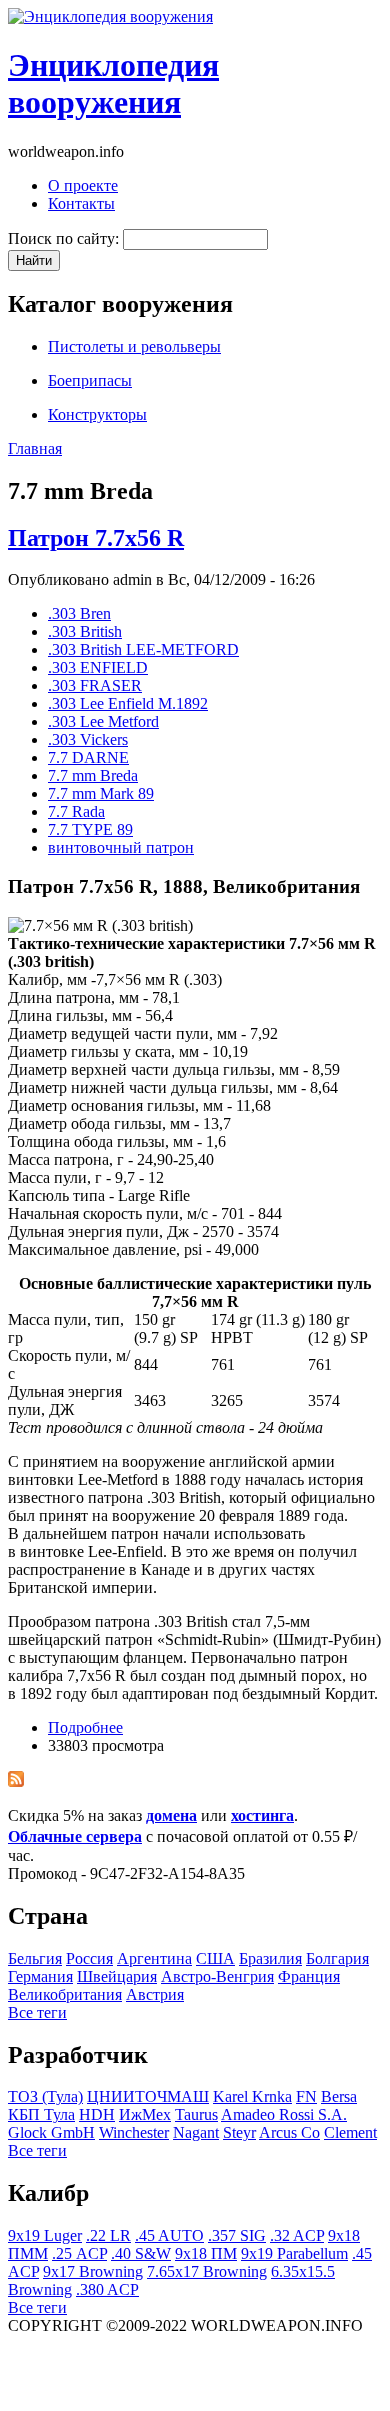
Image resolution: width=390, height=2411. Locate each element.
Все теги (37, 2012)
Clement (350, 2132)
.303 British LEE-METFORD (143, 649)
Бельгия (35, 1958)
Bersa (339, 2096)
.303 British (85, 631)
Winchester (134, 2132)
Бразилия (270, 1958)
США (215, 1958)
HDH (97, 2114)
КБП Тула (41, 2114)
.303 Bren (79, 613)
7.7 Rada (76, 811)
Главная (35, 448)
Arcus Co (289, 2132)
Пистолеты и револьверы (134, 346)
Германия (40, 1976)
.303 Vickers (88, 739)
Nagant (196, 2132)
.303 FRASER (95, 685)
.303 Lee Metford (103, 721)
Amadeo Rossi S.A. (284, 2114)
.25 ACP (79, 2253)
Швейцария (117, 1976)
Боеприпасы (90, 380)
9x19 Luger (45, 2235)
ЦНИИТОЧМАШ (148, 2096)
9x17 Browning (93, 2271)
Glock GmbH (51, 2132)
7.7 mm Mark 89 (101, 793)
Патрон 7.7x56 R (96, 538)
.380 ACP (107, 2289)
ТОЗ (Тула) (45, 2096)
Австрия (155, 1994)
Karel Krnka (252, 2096)
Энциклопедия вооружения (113, 83)
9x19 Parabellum (294, 2253)
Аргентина (154, 1958)
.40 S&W (141, 2253)
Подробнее (85, 1727)
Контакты (81, 203)
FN (306, 2096)
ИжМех (145, 2114)
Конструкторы (97, 414)
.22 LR (108, 2235)
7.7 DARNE (88, 757)
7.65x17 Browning (207, 2271)
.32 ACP (297, 2235)
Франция (309, 1976)
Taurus (196, 2114)
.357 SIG (237, 2235)
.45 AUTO (169, 2235)
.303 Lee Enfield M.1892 (128, 703)
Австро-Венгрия (217, 1976)
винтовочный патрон (121, 847)
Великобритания (65, 1994)
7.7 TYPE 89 (90, 829)
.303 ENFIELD (98, 667)
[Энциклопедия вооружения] (110, 16)
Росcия (89, 1958)
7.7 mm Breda (93, 775)
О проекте (83, 185)
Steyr (239, 2132)
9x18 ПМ (206, 2253)
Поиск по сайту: (65, 238)
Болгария (337, 1958)
